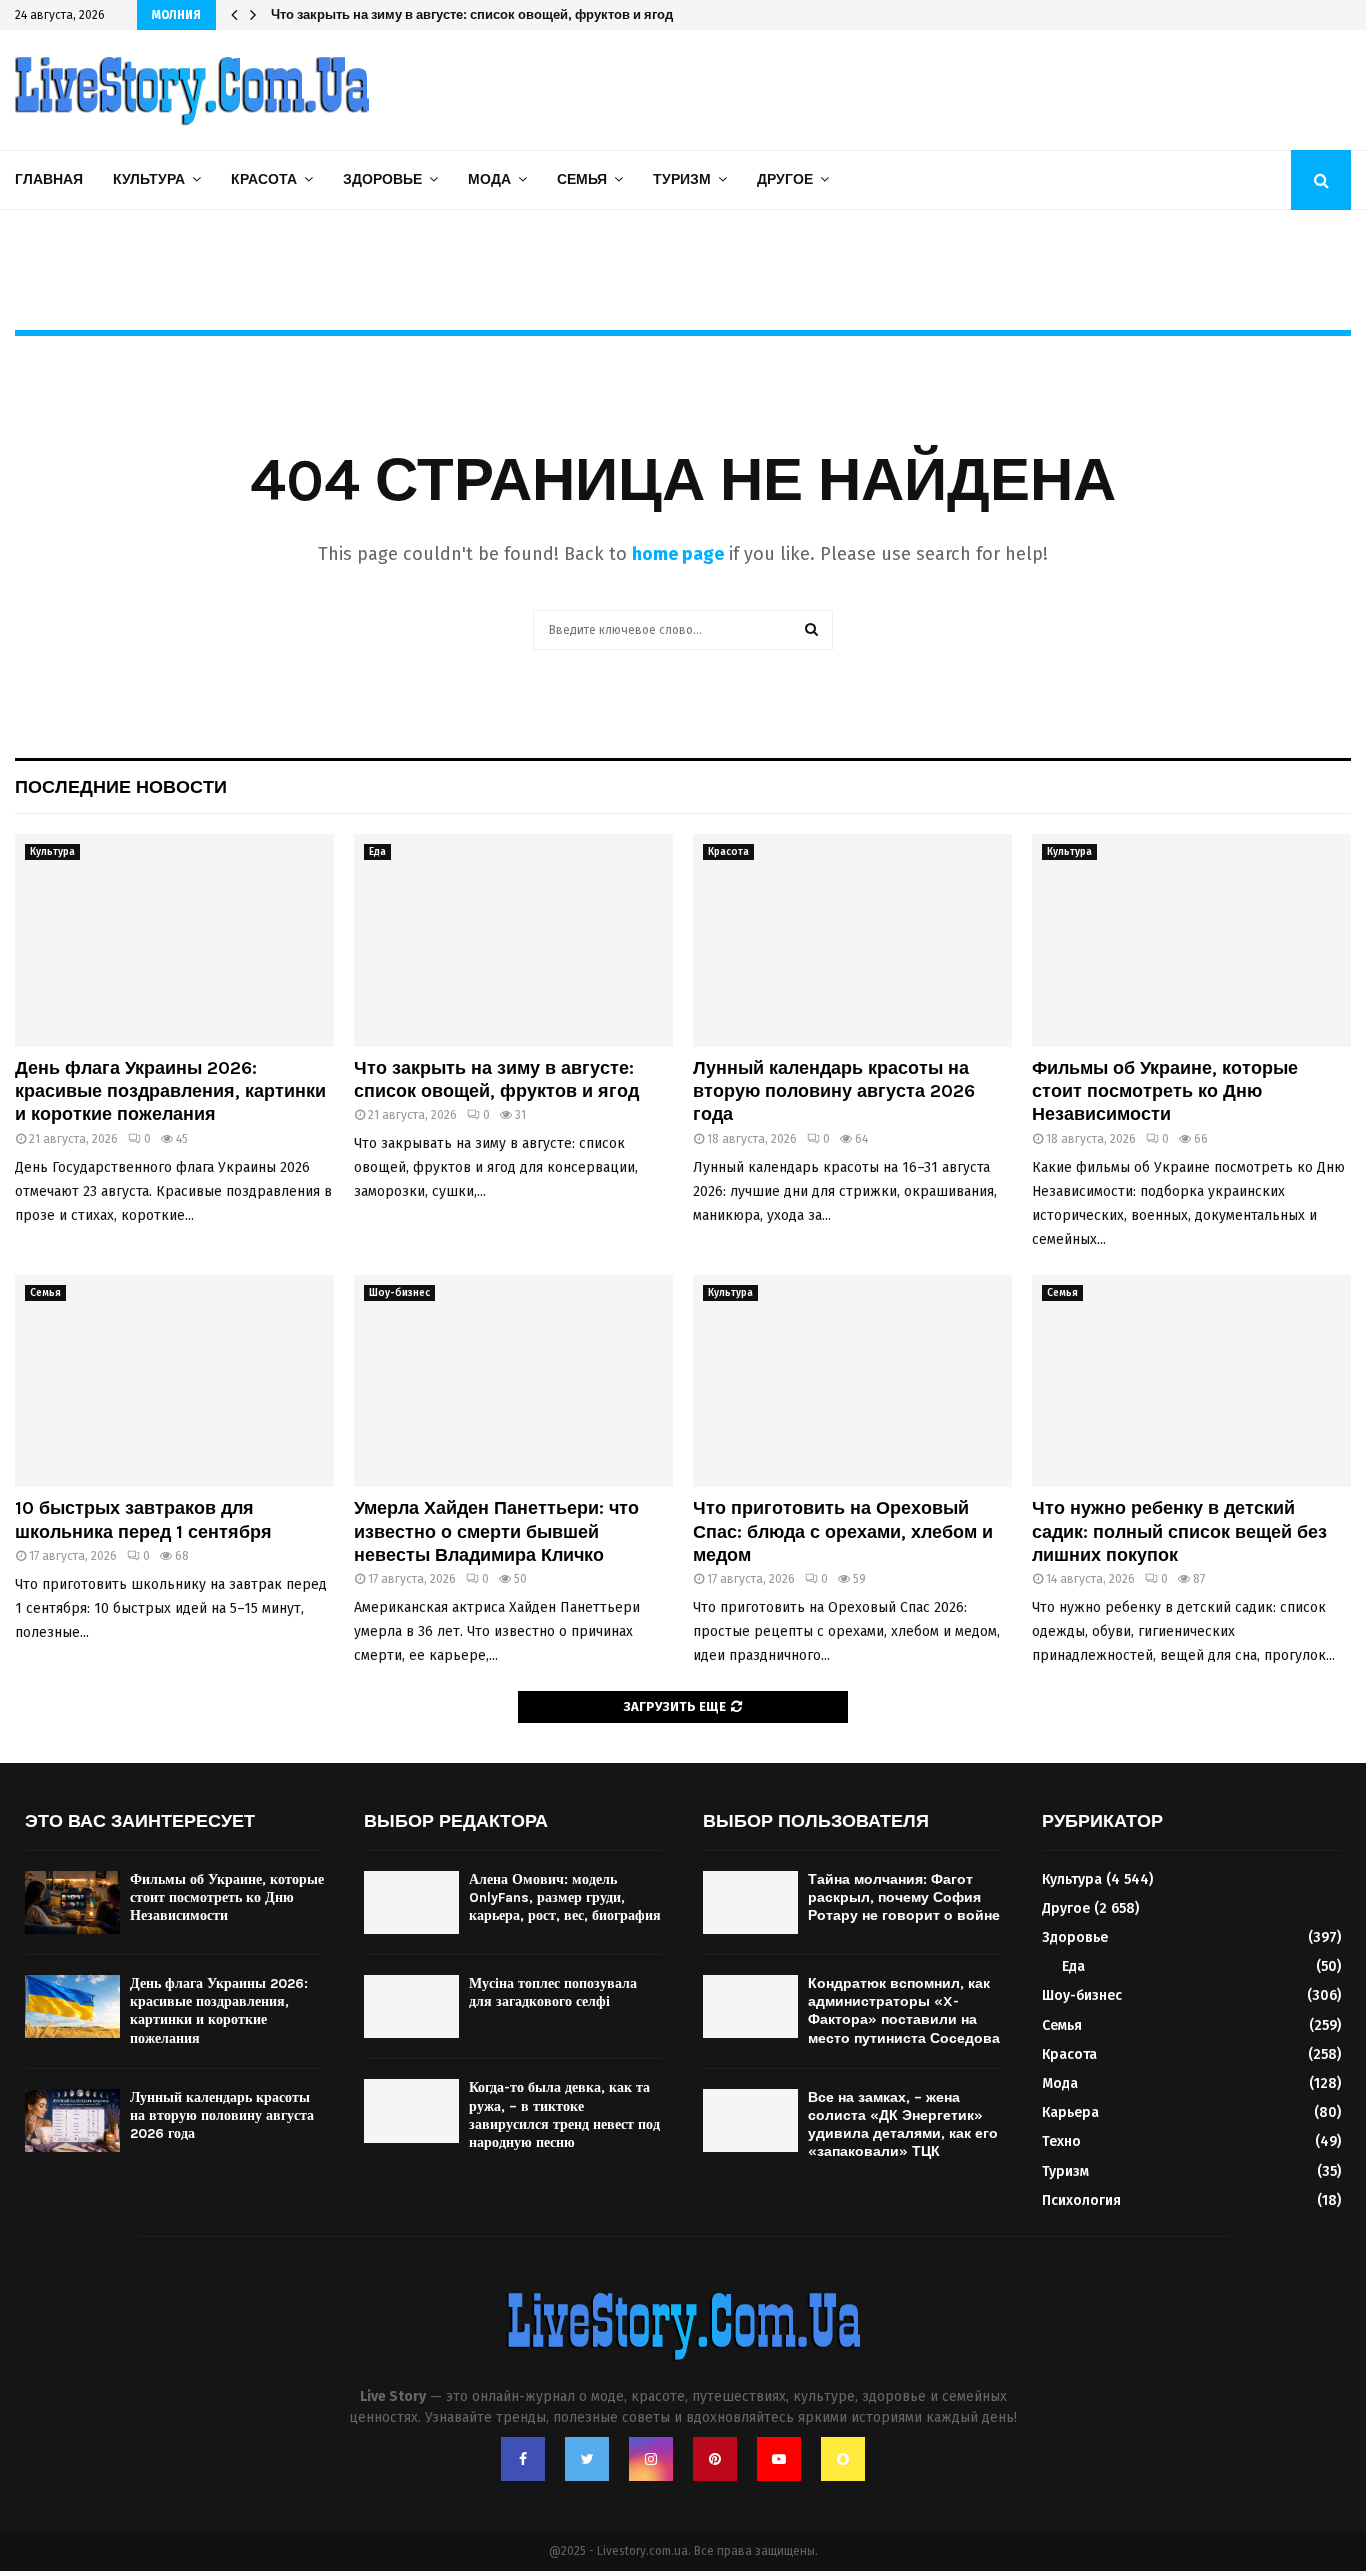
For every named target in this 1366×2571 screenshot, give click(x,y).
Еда (377, 852)
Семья (582, 179)
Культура (149, 179)
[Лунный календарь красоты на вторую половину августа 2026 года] (852, 940)
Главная (49, 179)
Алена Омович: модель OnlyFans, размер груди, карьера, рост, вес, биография (565, 1897)
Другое (785, 179)
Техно (1061, 2141)
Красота (264, 179)
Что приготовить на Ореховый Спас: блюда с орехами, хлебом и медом (843, 1531)
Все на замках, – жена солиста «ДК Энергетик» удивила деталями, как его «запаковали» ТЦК (903, 2125)
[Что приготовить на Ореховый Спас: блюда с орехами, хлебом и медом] (852, 1381)
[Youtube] (779, 2459)
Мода (489, 179)
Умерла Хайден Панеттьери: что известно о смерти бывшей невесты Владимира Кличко (496, 1531)
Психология (1081, 2200)
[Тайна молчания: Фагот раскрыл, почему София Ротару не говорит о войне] (750, 1902)
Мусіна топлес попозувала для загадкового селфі (553, 1992)
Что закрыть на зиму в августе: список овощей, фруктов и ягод (496, 1079)
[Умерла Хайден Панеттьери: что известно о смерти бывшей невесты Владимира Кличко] (513, 1381)
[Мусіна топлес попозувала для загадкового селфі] (411, 2006)
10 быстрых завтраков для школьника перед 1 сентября (143, 1519)
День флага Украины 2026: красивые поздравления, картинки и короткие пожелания (170, 1091)
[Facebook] (523, 2459)
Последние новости (121, 787)
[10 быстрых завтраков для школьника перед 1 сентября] (174, 1381)
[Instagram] (651, 2459)
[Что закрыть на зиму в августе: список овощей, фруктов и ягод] (513, 940)
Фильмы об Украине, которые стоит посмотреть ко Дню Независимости (1165, 1091)
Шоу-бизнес (399, 1293)
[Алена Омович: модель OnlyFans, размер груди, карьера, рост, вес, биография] (411, 1902)
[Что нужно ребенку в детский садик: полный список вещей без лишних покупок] (1191, 1381)
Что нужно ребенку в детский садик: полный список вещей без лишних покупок (1179, 1531)
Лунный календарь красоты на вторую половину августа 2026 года (485, 14)
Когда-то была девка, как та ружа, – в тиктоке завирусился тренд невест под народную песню (564, 2115)
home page (678, 554)
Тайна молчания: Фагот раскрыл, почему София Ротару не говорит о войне (904, 1897)
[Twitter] (587, 2459)
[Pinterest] (715, 2459)
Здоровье (382, 179)
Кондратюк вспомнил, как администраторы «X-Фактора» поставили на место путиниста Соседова (904, 2011)
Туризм (682, 179)
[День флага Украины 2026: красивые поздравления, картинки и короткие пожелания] (174, 940)
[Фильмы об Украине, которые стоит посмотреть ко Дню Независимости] (1191, 940)
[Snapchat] (843, 2459)
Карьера (1070, 2112)
